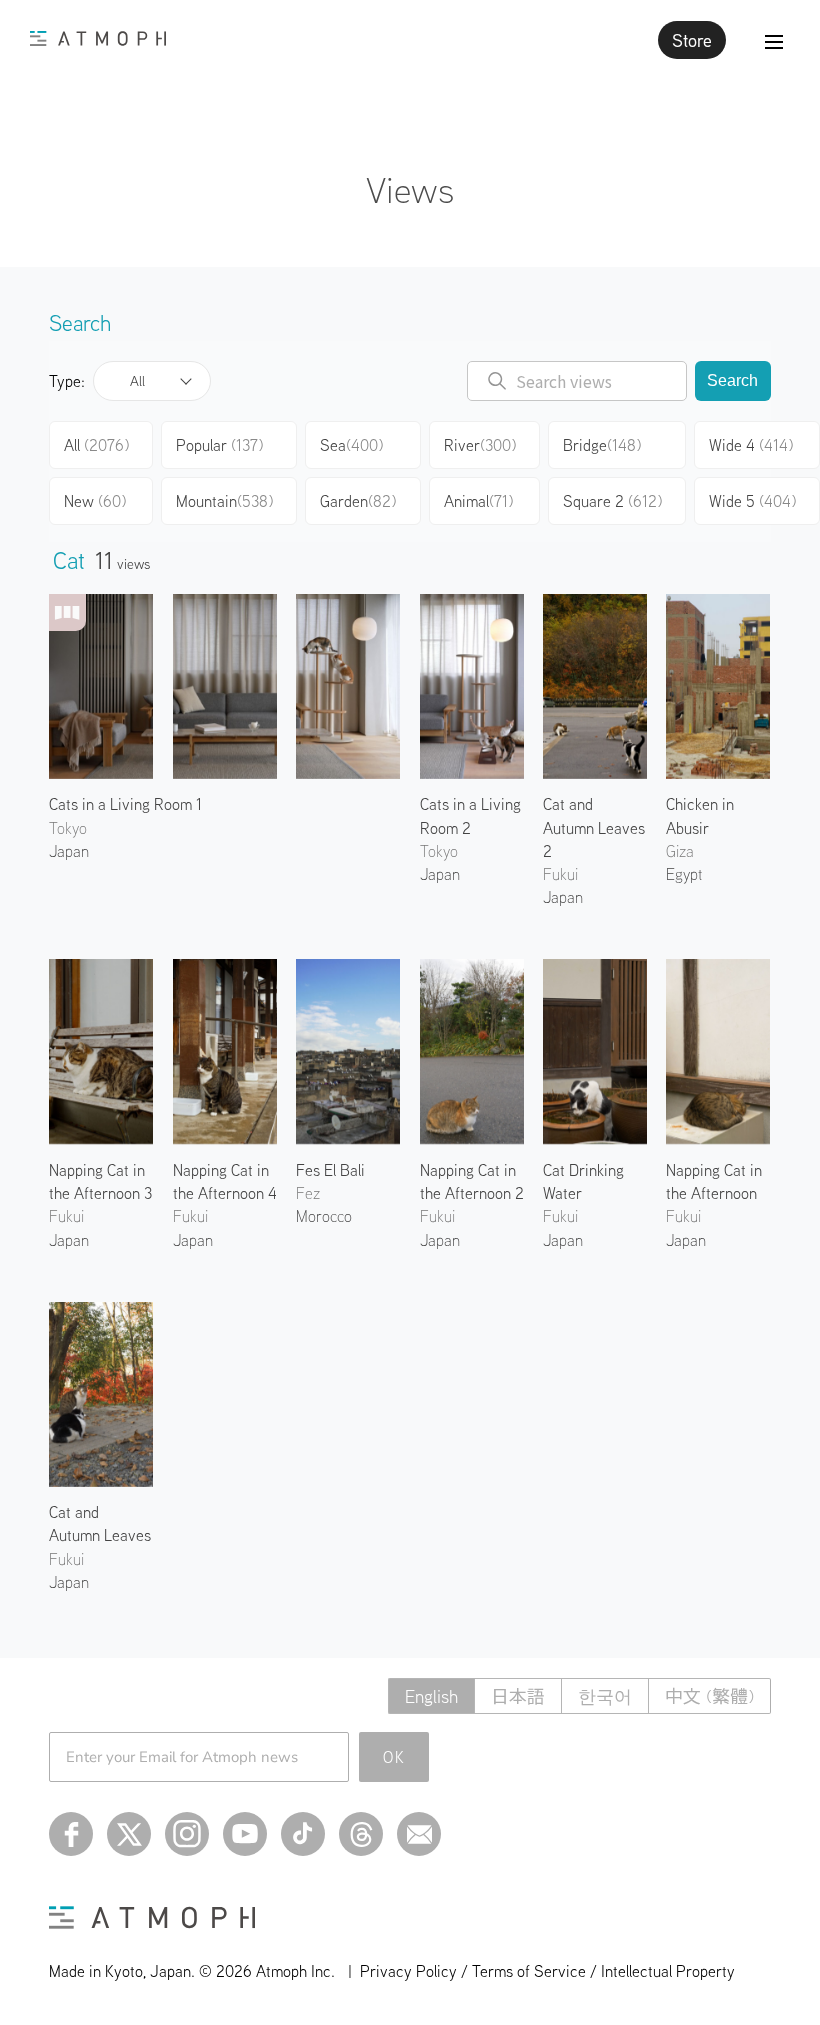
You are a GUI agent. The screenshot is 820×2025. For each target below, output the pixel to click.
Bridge (602, 445)
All (137, 381)
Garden (358, 501)
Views (410, 189)
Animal (478, 501)
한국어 (605, 1696)
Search (732, 380)
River (480, 445)
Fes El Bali (330, 1170)
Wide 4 (751, 445)
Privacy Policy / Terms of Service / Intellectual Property (547, 1971)
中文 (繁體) (709, 1696)
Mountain (224, 501)
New (95, 501)
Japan (69, 851)
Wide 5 (752, 501)
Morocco (324, 1216)
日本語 (518, 1696)
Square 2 (612, 501)
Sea (351, 445)
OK (394, 1757)
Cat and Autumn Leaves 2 (594, 827)
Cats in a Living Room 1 (125, 804)
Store (692, 40)
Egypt (684, 874)
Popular (219, 445)
